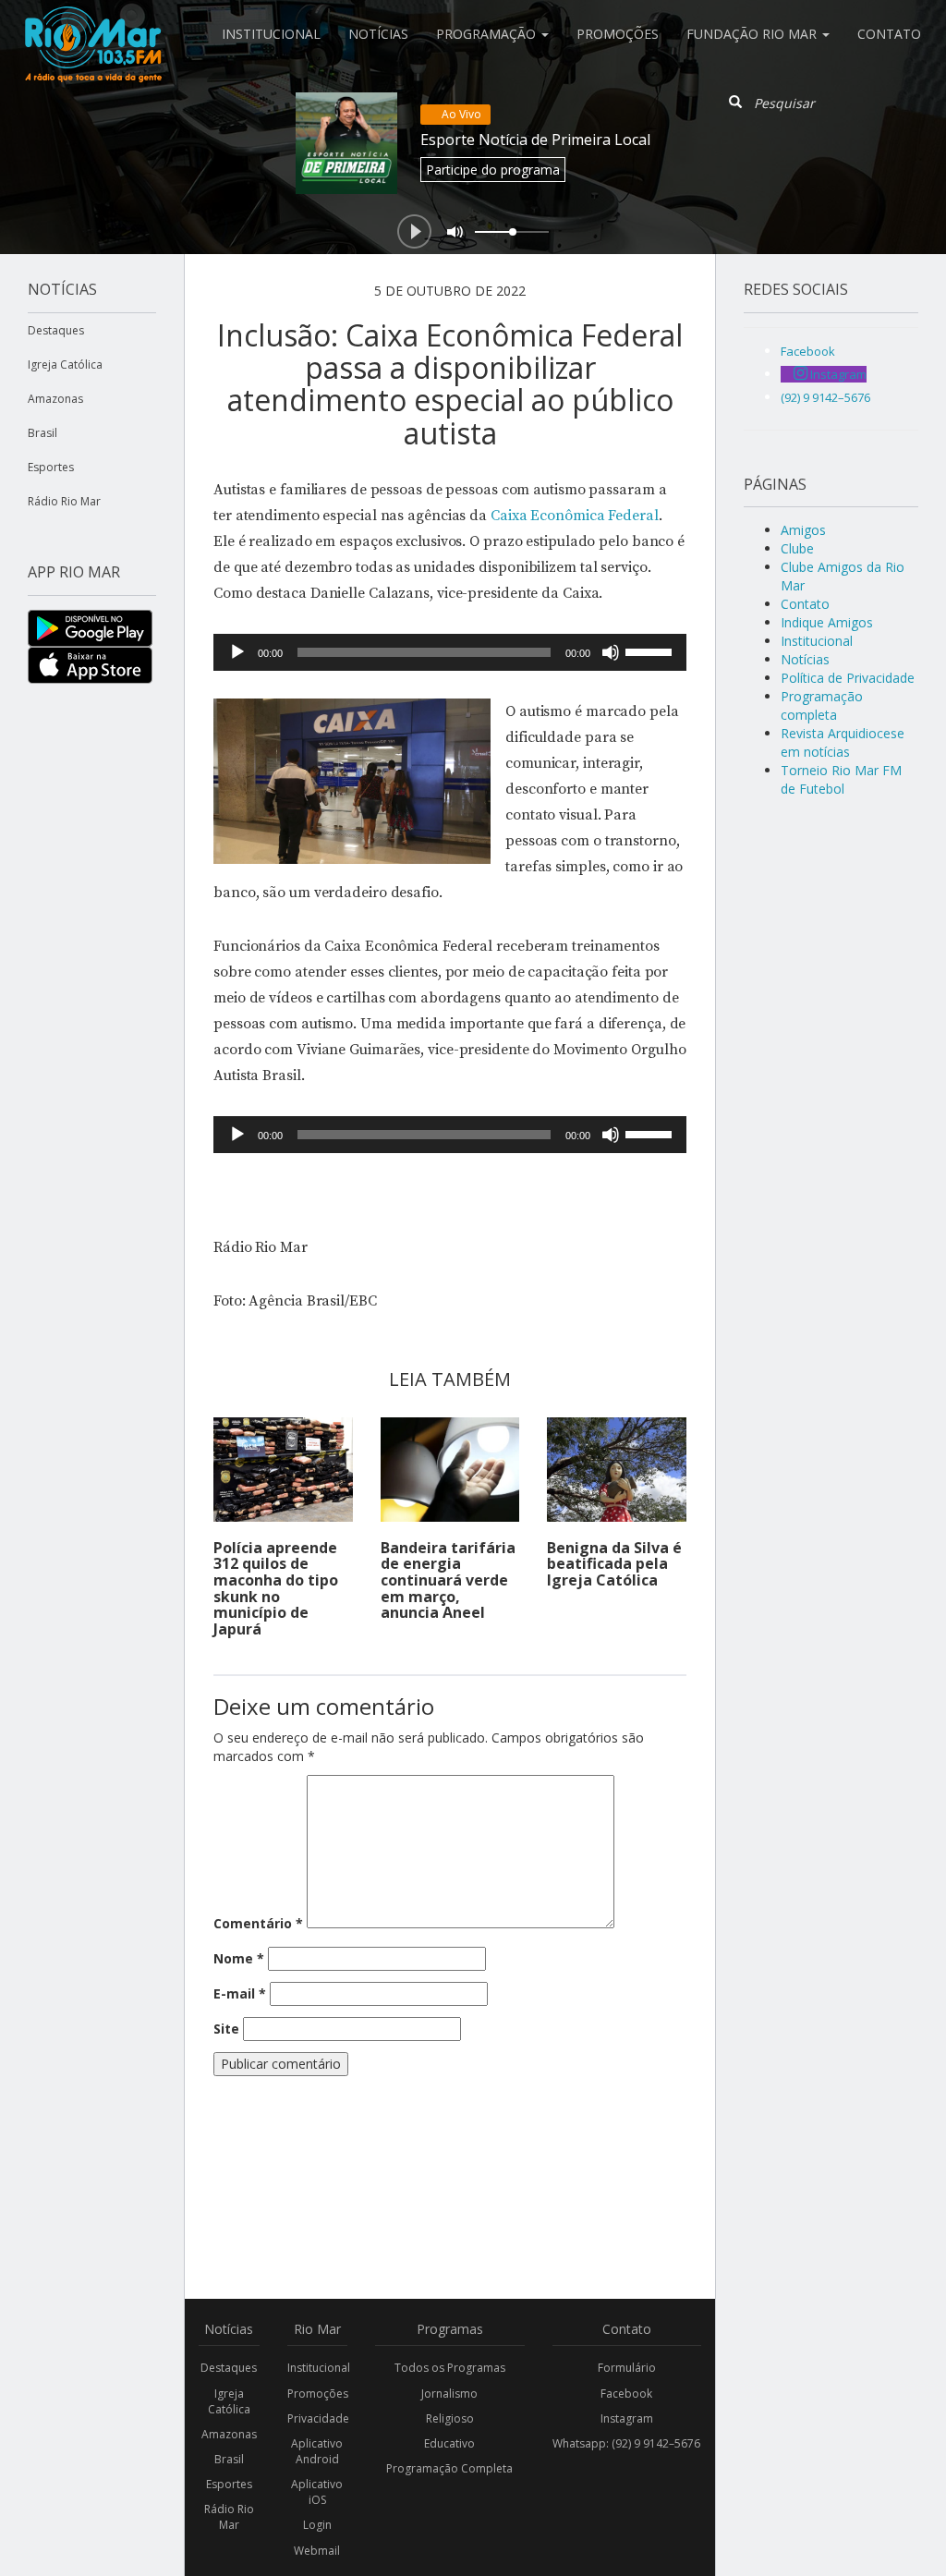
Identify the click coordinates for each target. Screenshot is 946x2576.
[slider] (651, 650)
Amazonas (55, 399)
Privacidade (318, 2418)
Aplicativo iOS (317, 2492)
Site (226, 2029)
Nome (239, 1958)
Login (317, 2525)
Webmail (317, 2551)
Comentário (258, 1923)
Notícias (378, 34)
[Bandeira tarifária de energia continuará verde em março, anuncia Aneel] (450, 1470)
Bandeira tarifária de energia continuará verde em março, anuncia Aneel (448, 1580)
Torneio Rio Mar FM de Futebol (841, 779)
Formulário (627, 2368)
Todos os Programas (450, 2368)
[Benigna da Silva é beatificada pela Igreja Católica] (617, 1470)
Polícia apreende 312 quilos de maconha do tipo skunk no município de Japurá (276, 1588)
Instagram (627, 2418)
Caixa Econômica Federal (575, 516)
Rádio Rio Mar (64, 501)
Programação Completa (449, 2468)
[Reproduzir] (237, 652)
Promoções (618, 34)
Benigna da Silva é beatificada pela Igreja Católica (614, 1564)
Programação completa (822, 705)
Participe (493, 170)
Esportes (51, 467)
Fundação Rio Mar (753, 34)
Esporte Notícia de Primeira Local (535, 140)
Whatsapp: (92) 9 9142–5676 (626, 2443)
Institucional (271, 34)
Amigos (803, 530)
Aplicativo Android (317, 2451)
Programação (488, 34)
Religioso (450, 2418)
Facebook (626, 2394)
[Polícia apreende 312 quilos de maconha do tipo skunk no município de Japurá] (283, 1470)
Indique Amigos (827, 622)
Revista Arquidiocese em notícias (843, 742)
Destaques (56, 330)
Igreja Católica (65, 365)
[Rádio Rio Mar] (92, 23)
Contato (889, 34)
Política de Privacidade (848, 678)
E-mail (240, 1993)
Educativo (449, 2443)
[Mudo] (611, 652)
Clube (797, 548)
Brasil (42, 433)
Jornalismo (449, 2394)
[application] (450, 652)
